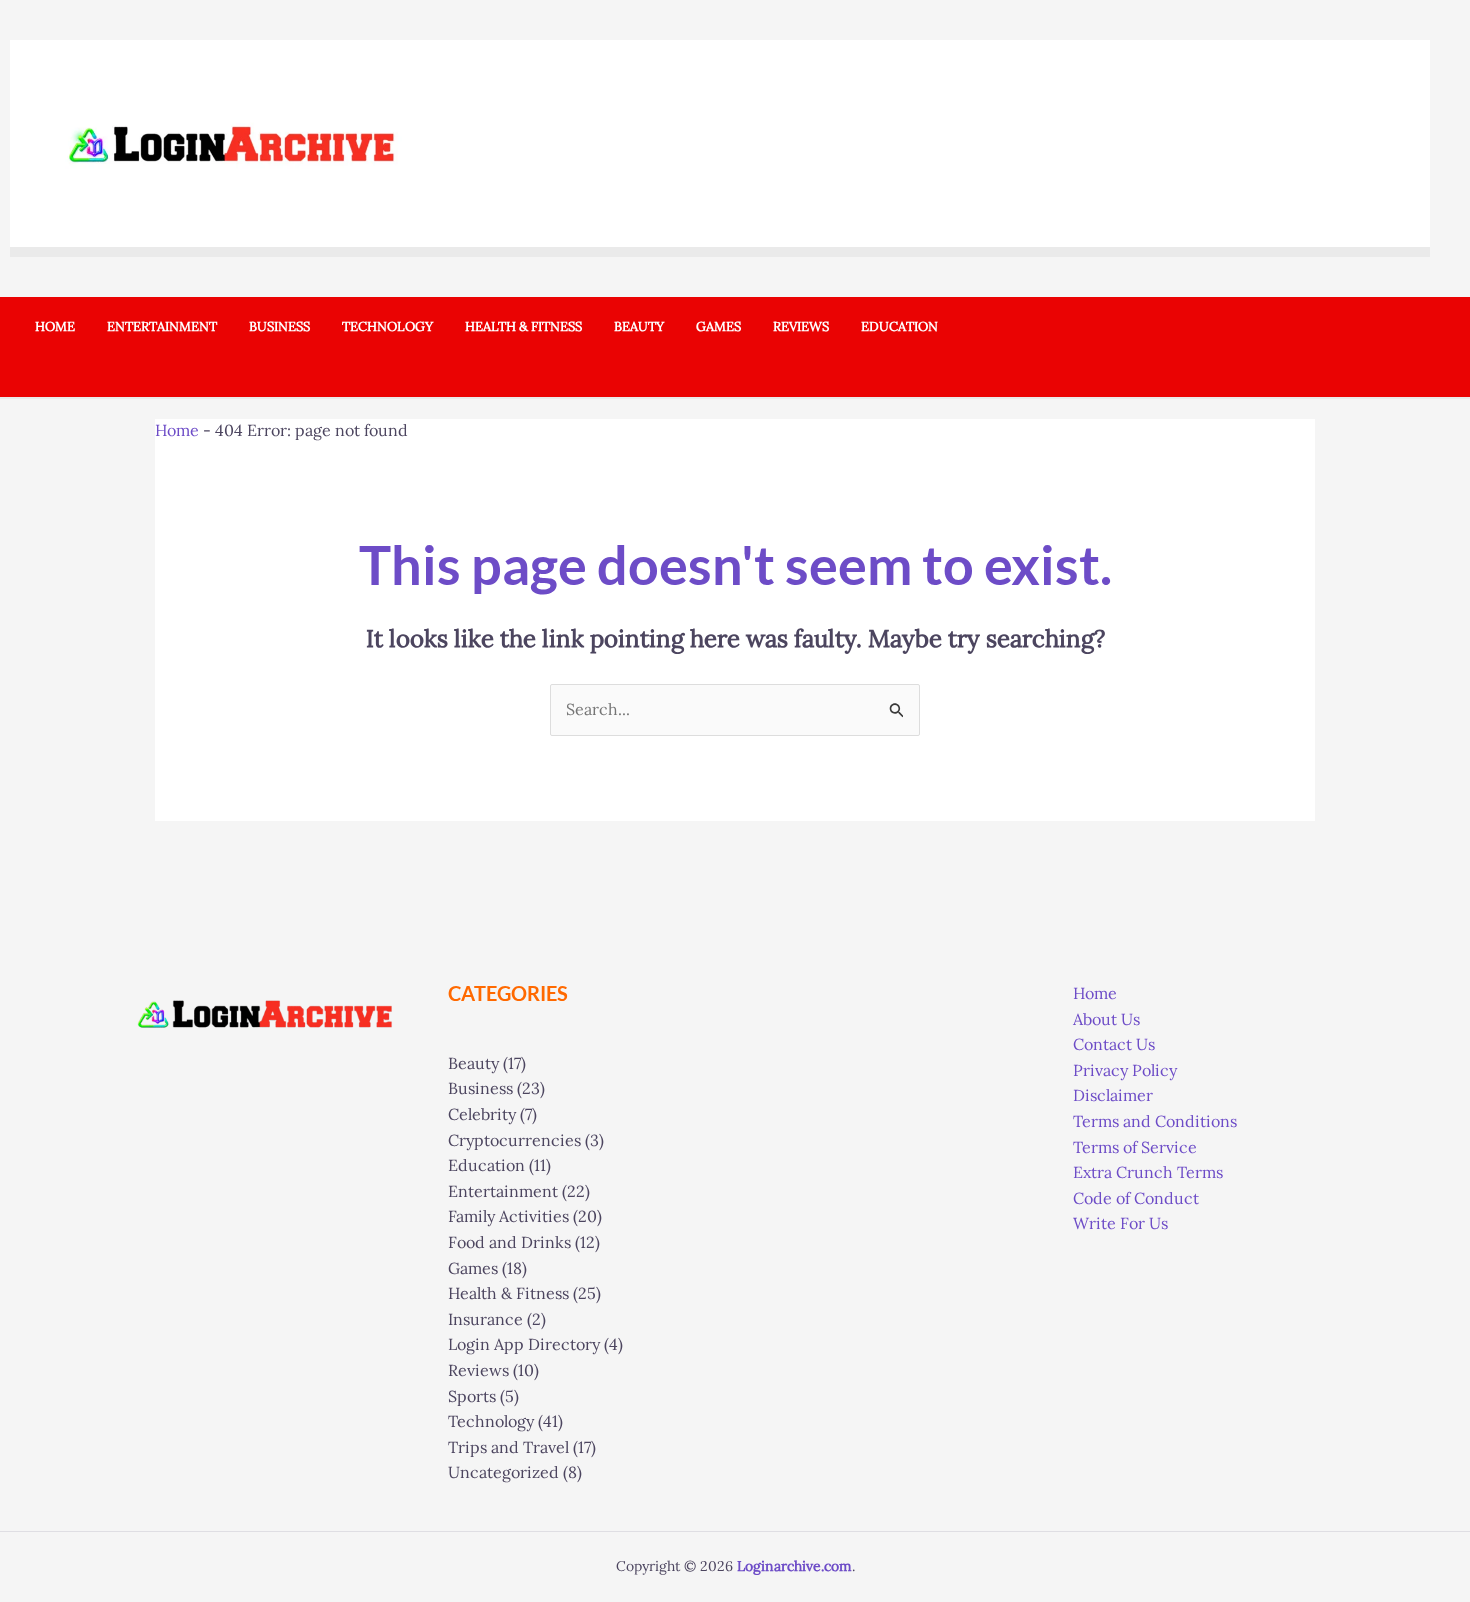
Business (480, 1088)
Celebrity (482, 1114)
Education (486, 1165)
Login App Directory (524, 1344)
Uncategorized (503, 1472)
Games (473, 1268)
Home (177, 430)
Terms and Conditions (1155, 1121)
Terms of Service (1135, 1147)
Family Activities (508, 1216)
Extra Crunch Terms (1148, 1172)
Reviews (478, 1370)
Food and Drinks (509, 1242)
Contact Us (1114, 1044)
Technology (491, 1421)
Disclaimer (1113, 1095)
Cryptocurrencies (514, 1140)
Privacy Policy (1125, 1070)
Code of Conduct (1136, 1198)
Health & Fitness (508, 1293)
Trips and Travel (508, 1447)
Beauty (473, 1063)
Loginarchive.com (794, 1566)
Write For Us (1120, 1223)
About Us (1106, 1019)
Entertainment (503, 1191)
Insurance (485, 1319)
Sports (472, 1396)
